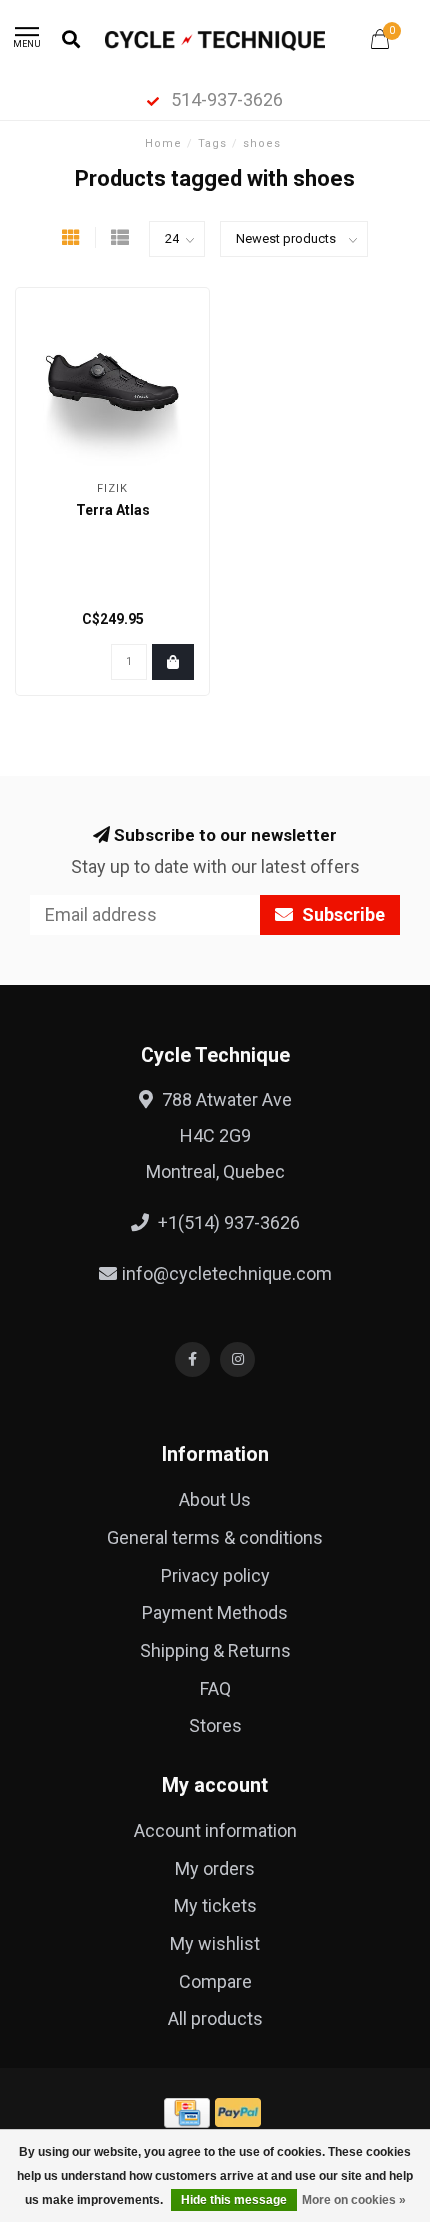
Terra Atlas (113, 510)
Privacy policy (215, 1575)
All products (215, 2018)
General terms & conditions (215, 1537)
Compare (215, 1981)
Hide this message (234, 2200)
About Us (215, 1499)
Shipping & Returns (215, 1650)
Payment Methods (215, 1612)
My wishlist (215, 1943)
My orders (215, 1868)
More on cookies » (354, 2200)
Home (163, 143)
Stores (215, 1725)
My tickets (215, 1905)
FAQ (215, 1688)
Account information (215, 1830)
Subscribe (341, 914)
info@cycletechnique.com (227, 1273)
